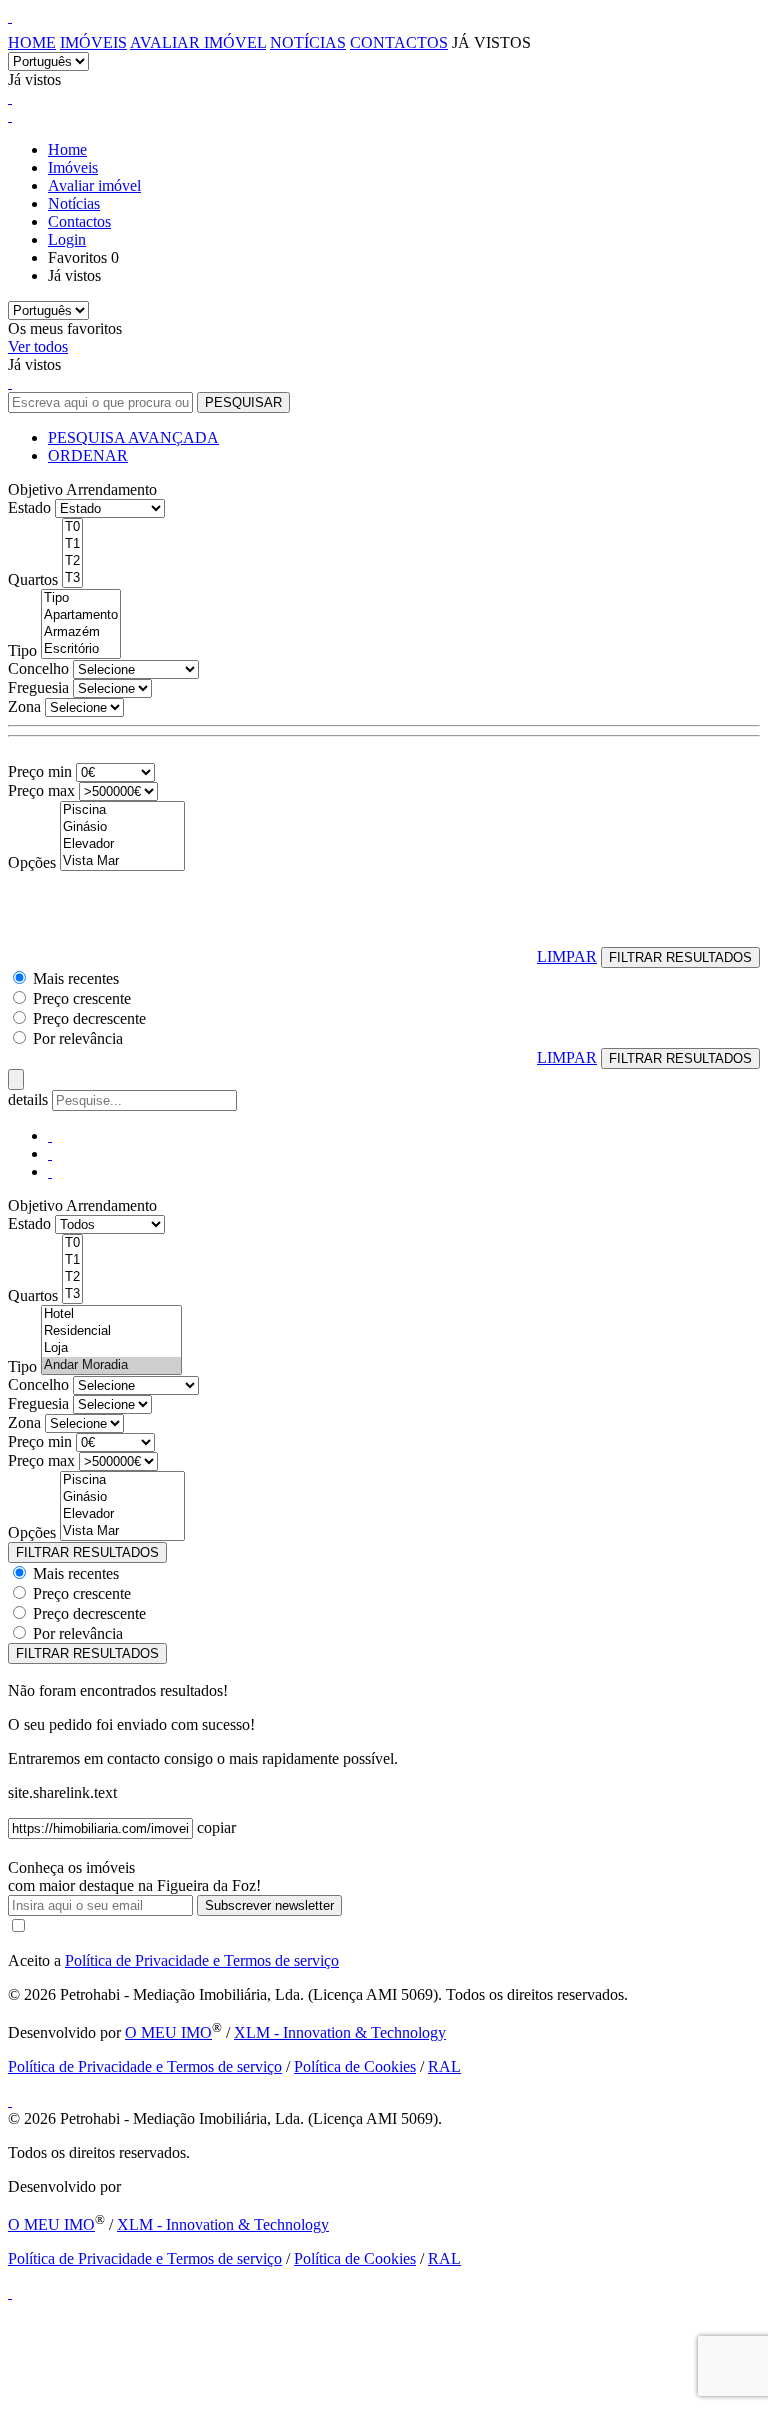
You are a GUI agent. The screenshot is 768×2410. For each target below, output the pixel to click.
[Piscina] (122, 810)
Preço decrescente (89, 1018)
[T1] (72, 544)
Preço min (40, 771)
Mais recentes (76, 978)
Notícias (308, 42)
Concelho (38, 668)
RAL (444, 2066)
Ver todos (38, 346)
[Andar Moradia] (111, 1365)
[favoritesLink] (10, 97)
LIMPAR (567, 956)
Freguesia (38, 687)
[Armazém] (81, 632)
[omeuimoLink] (10, 2100)
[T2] (72, 561)
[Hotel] (111, 1314)
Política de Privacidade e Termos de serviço (202, 1960)
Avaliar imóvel (198, 42)
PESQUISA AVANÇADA (133, 437)
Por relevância (78, 1038)
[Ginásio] (122, 827)
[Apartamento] (81, 615)
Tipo (22, 650)
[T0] (72, 527)
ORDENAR (88, 455)
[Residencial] (111, 1331)
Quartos (33, 579)
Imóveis (93, 42)
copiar (216, 1827)
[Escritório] (81, 649)
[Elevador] (122, 844)
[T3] (72, 578)
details (30, 1099)
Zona (24, 706)
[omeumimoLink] (10, 2292)
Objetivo (35, 489)
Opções (32, 862)
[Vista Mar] (122, 861)
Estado (29, 507)
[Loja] (111, 1348)
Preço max (41, 790)
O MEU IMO (168, 2032)
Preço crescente (82, 998)
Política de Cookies (355, 2066)
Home (32, 42)
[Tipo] (81, 598)
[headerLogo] (10, 16)
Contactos (399, 42)
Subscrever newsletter (269, 1905)
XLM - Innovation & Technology (340, 2032)
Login (67, 239)
